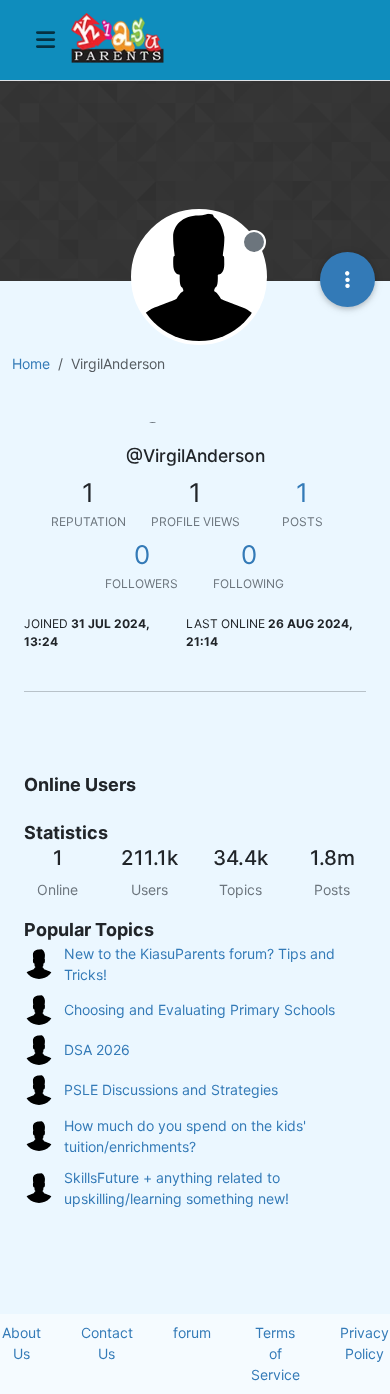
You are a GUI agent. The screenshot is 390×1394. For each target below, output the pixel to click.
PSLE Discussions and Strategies (171, 1089)
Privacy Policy (364, 1343)
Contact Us (107, 1343)
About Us (21, 1343)
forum (192, 1332)
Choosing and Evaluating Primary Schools (199, 1009)
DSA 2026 (97, 1049)
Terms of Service (275, 1353)
